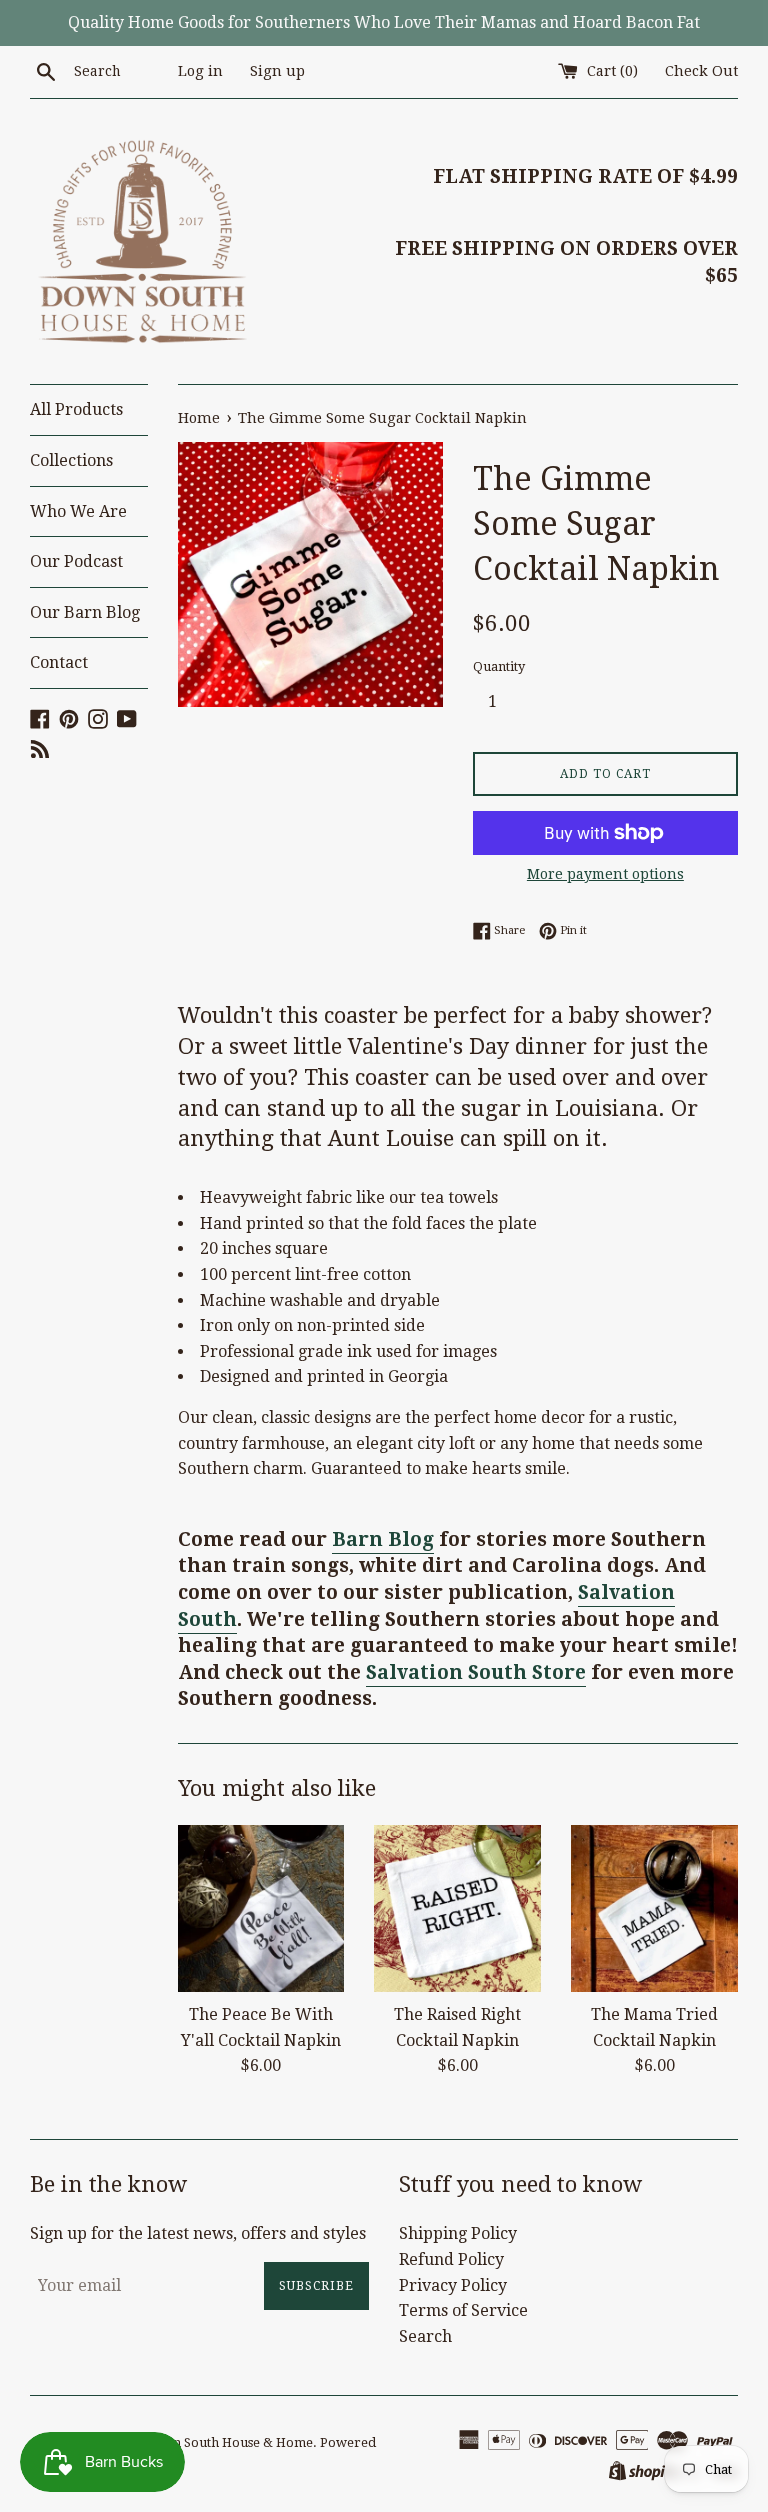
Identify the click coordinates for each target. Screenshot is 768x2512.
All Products (76, 409)
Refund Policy (451, 2259)
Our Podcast (76, 561)
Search (425, 2336)
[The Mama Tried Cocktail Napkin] (654, 1908)
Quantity (499, 666)
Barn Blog (383, 1539)
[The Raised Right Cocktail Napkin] (457, 1908)
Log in (200, 71)
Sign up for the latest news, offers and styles (198, 2233)
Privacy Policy (453, 2285)
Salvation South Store (476, 1672)
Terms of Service (463, 2310)
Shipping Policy (458, 2233)
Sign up (277, 71)
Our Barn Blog (85, 612)
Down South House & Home (228, 2442)
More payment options (605, 874)
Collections (71, 460)
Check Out (701, 71)
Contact (59, 662)
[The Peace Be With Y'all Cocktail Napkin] (261, 1908)
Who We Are (78, 511)
